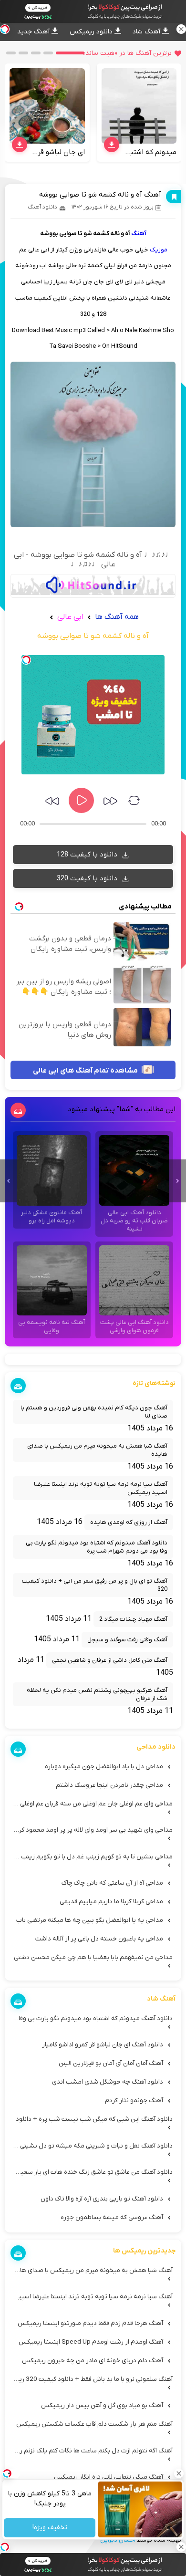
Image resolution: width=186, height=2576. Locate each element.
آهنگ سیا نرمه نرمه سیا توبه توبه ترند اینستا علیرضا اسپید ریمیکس (101, 1488)
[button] (70, 53)
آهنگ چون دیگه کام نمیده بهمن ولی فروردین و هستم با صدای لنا (94, 1412)
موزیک (159, 250)
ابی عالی (69, 617)
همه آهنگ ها (117, 617)
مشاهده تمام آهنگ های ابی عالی (86, 1071)
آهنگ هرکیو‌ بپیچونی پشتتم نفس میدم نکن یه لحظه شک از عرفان (97, 1694)
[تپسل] (26, 660)
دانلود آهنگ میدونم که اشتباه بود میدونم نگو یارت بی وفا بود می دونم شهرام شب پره (97, 1547)
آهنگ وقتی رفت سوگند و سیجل (127, 1640)
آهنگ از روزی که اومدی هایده (129, 1522)
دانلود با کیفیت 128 (88, 855)
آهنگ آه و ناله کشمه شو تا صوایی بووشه (100, 195)
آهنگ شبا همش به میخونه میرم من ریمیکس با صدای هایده (97, 1450)
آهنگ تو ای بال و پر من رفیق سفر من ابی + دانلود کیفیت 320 (95, 1585)
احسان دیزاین (118, 2540)
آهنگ (139, 234)
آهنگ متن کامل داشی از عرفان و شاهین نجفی (110, 1660)
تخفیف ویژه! (49, 2528)
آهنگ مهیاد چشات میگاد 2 (133, 1619)
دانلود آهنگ (42, 207)
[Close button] (179, 2473)
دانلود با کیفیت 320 (88, 878)
